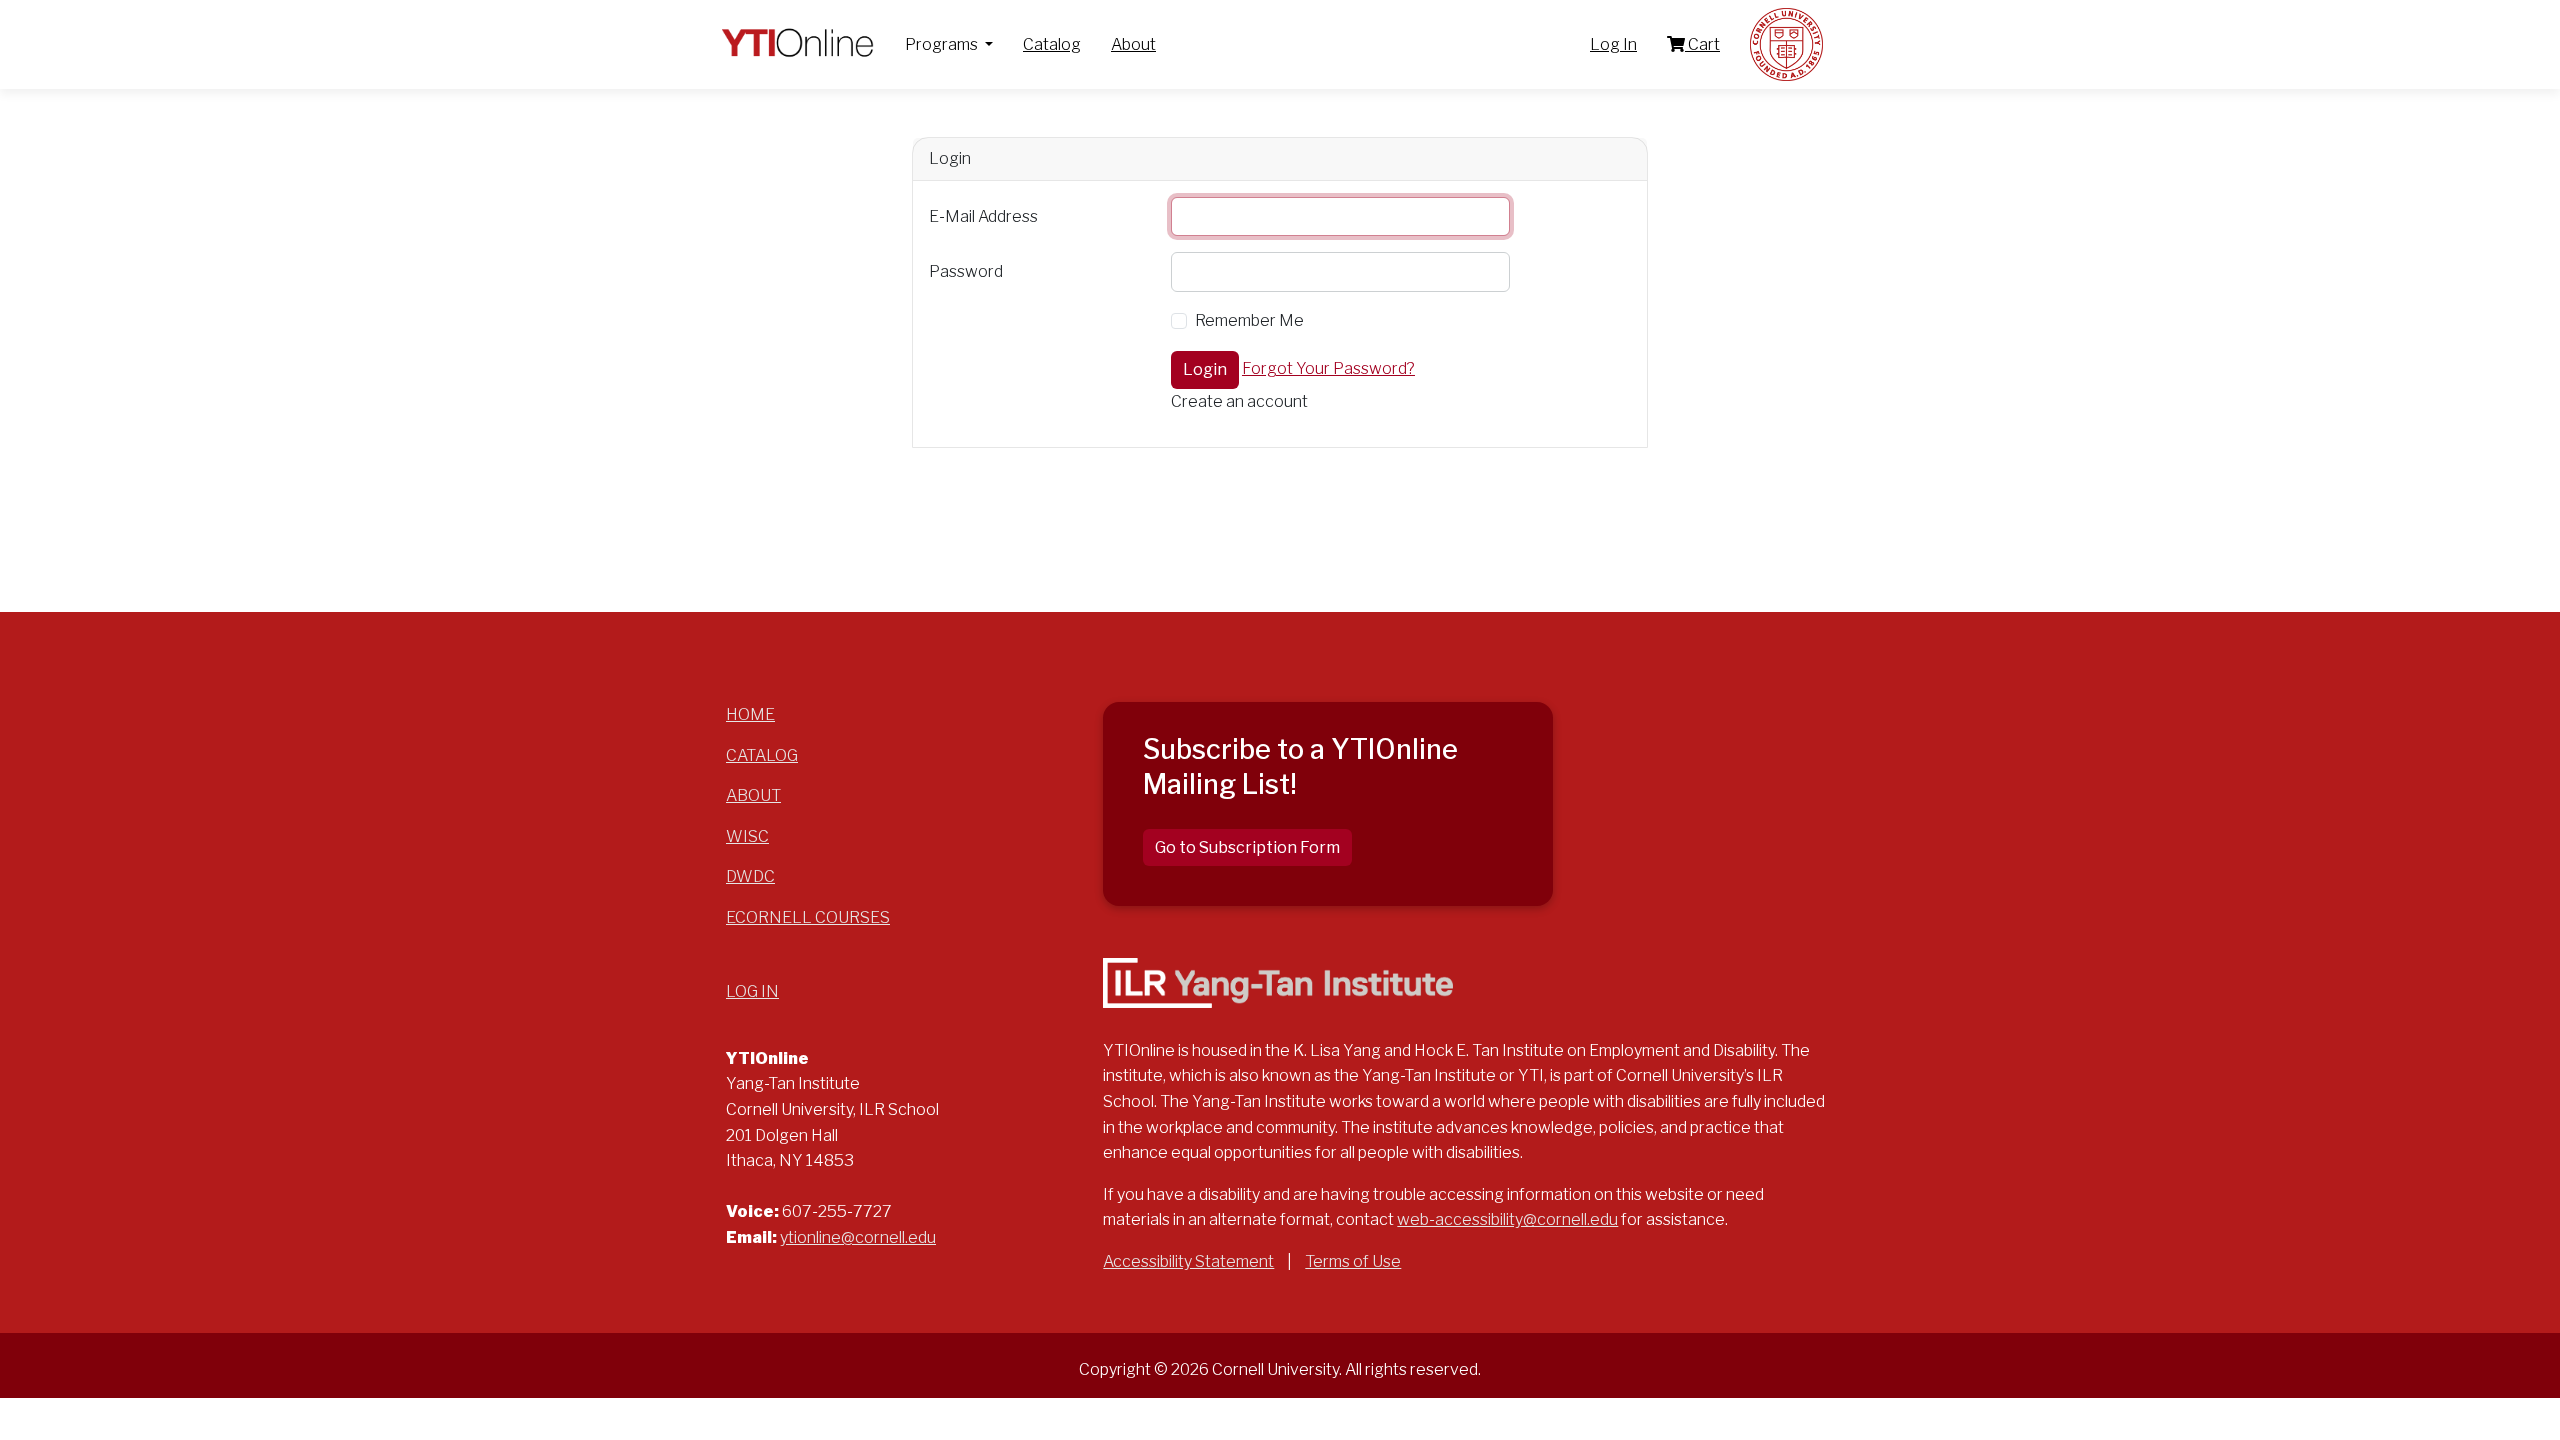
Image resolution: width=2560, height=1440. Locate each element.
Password (966, 271)
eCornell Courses (808, 917)
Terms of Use (1353, 1261)
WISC (747, 836)
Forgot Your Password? (1328, 368)
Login (1205, 369)
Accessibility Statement (1188, 1261)
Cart (1702, 44)
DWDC (750, 876)
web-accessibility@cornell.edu (1507, 1219)
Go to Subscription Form (1247, 847)
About (1133, 44)
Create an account (1239, 401)
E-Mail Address (983, 216)
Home (750, 714)
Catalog (1052, 44)
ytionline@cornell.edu (858, 1237)
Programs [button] (943, 44)
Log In (1613, 44)
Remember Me (1249, 320)
